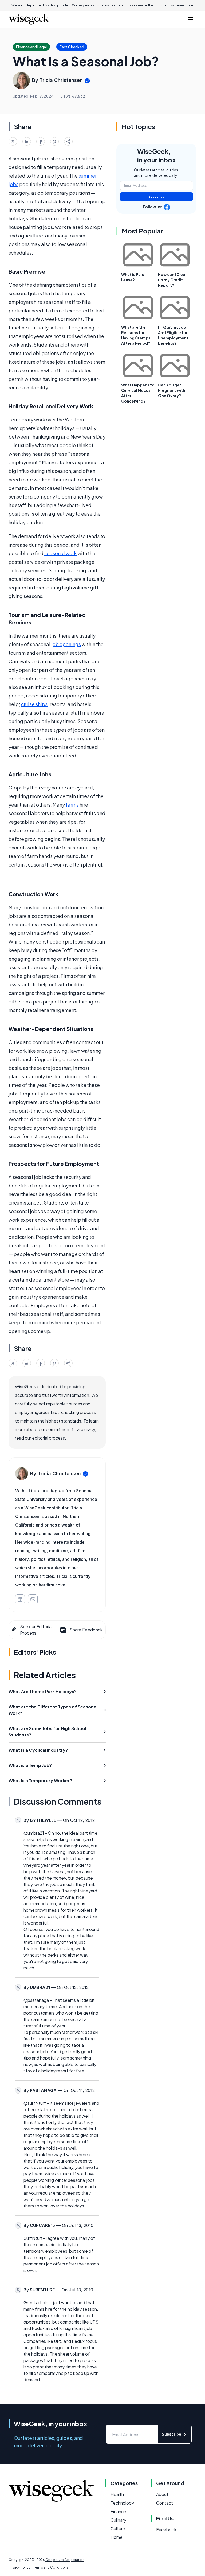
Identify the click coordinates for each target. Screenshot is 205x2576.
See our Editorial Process (36, 1630)
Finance (118, 2511)
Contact (165, 2503)
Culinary (118, 2520)
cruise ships (34, 704)
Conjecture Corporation (65, 2560)
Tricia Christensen (61, 80)
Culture (118, 2529)
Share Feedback (86, 1630)
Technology (122, 2503)
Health (117, 2494)
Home (117, 2537)
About (162, 2494)
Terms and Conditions (51, 2567)
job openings (66, 644)
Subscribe (157, 196)
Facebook (166, 2530)
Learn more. (185, 5)
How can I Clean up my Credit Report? (173, 280)
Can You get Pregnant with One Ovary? (172, 390)
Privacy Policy (19, 2567)
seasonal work (60, 553)
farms (72, 805)
